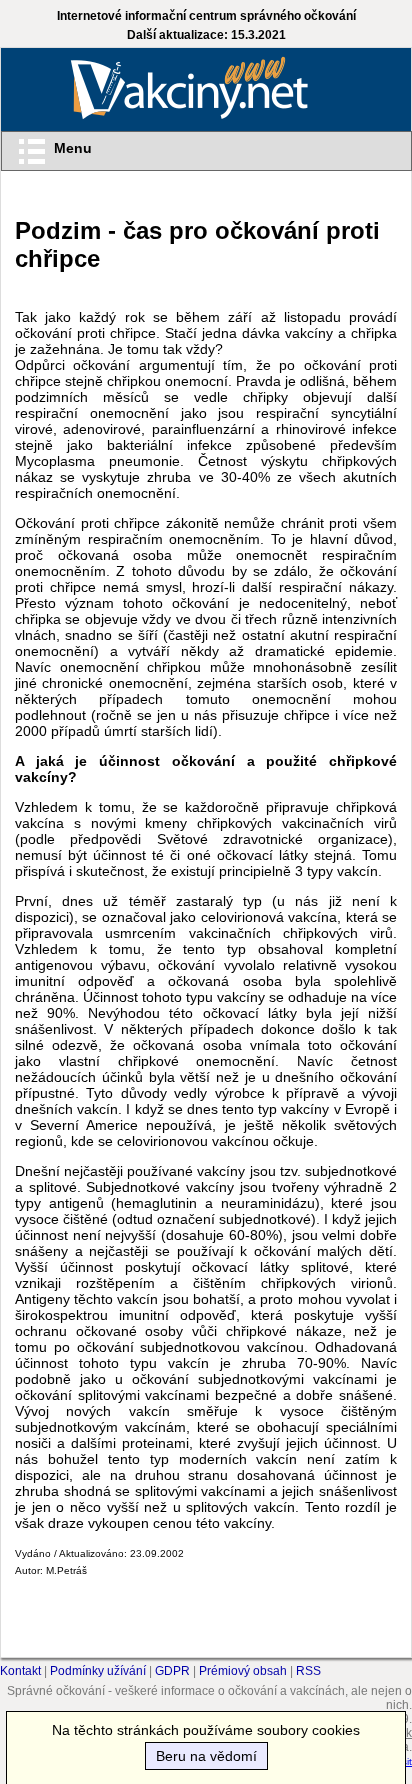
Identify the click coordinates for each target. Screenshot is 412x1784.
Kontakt (20, 1671)
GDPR (172, 1671)
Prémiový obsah (243, 1671)
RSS (308, 1671)
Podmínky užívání (98, 1671)
